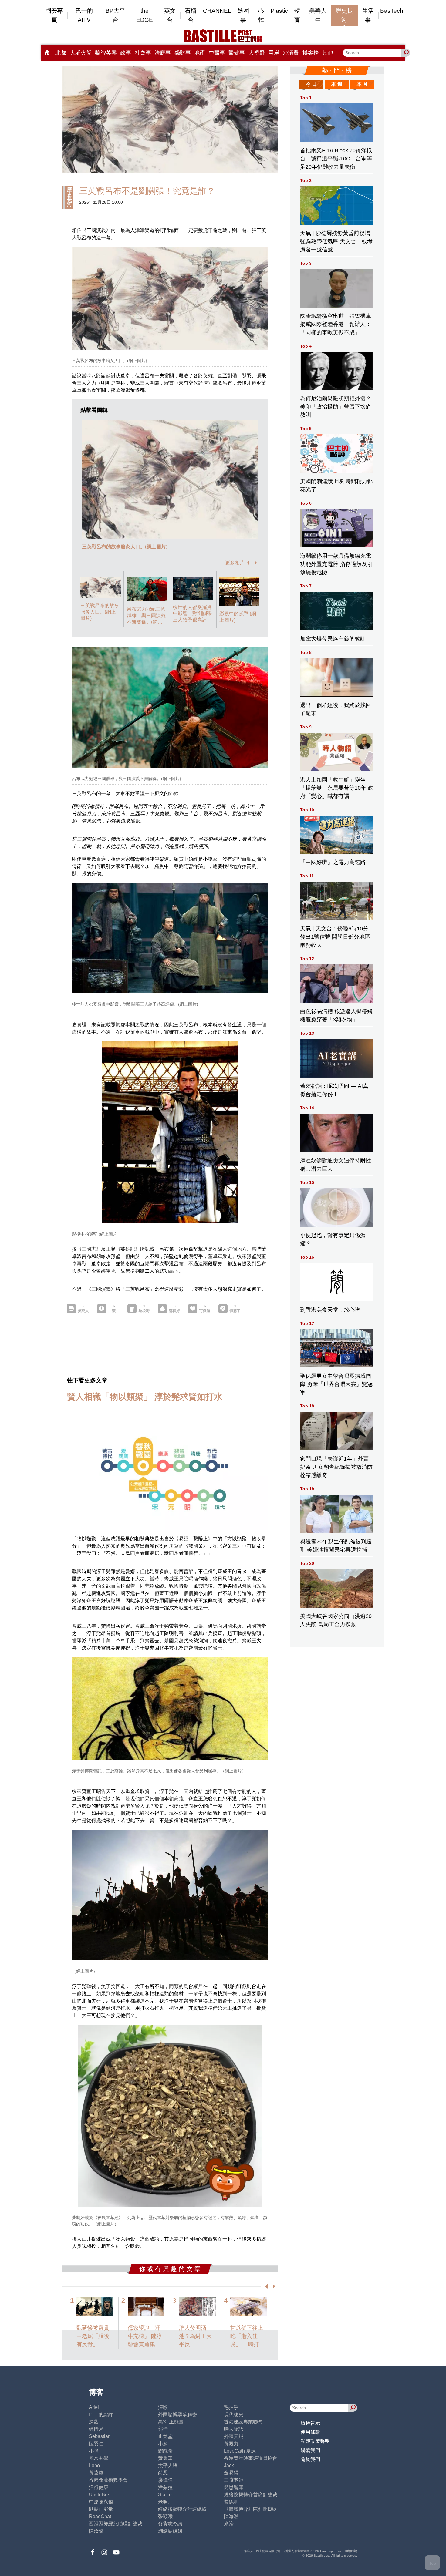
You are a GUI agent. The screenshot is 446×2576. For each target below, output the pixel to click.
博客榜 (311, 53)
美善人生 (318, 15)
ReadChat (100, 2516)
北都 (61, 53)
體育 (297, 15)
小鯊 (163, 2444)
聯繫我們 (310, 2450)
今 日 (311, 84)
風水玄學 (99, 2458)
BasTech (392, 11)
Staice (165, 2495)
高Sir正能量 (171, 2422)
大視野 (257, 53)
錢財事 (183, 53)
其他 (328, 53)
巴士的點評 (101, 2415)
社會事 (143, 53)
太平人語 (168, 2465)
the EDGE (145, 15)
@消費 (291, 53)
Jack (229, 2465)
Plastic (279, 11)
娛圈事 (243, 15)
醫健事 (237, 53)
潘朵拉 (165, 2487)
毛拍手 (231, 2407)
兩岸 (274, 53)
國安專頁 (54, 15)
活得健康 (99, 2487)
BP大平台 (115, 15)
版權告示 (310, 2423)
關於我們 (310, 2459)
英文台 (170, 15)
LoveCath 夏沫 (240, 2451)
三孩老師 (234, 2480)
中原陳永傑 (101, 2502)
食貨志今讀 (170, 2524)
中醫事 (217, 53)
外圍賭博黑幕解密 (177, 2415)
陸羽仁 (96, 2444)
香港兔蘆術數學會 (108, 2480)
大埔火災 (81, 53)
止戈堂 (165, 2436)
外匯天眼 (234, 2436)
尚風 (163, 2473)
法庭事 (163, 53)
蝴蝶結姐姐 (170, 2531)
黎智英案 (106, 53)
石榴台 (191, 15)
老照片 (165, 2502)
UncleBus (100, 2495)
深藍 (94, 2422)
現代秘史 (234, 2415)
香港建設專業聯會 (243, 2422)
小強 (94, 2451)
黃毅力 (231, 2444)
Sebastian (100, 2436)
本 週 (337, 84)
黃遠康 (96, 2473)
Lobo (94, 2465)
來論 (229, 2524)
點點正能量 (101, 2509)
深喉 (163, 2407)
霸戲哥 (165, 2451)
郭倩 (163, 2429)
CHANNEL (217, 11)
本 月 (362, 84)
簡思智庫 (234, 2487)
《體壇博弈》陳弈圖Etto (250, 2509)
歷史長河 (344, 15)
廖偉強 (165, 2480)
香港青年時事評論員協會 (251, 2458)
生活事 (368, 15)
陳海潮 (231, 2516)
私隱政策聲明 (315, 2441)
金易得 (231, 2473)
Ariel (94, 2407)
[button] (247, 563)
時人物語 (234, 2429)
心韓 (261, 15)
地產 (200, 53)
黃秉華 (165, 2458)
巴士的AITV (84, 15)
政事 (126, 53)
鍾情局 (96, 2429)
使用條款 (310, 2432)
